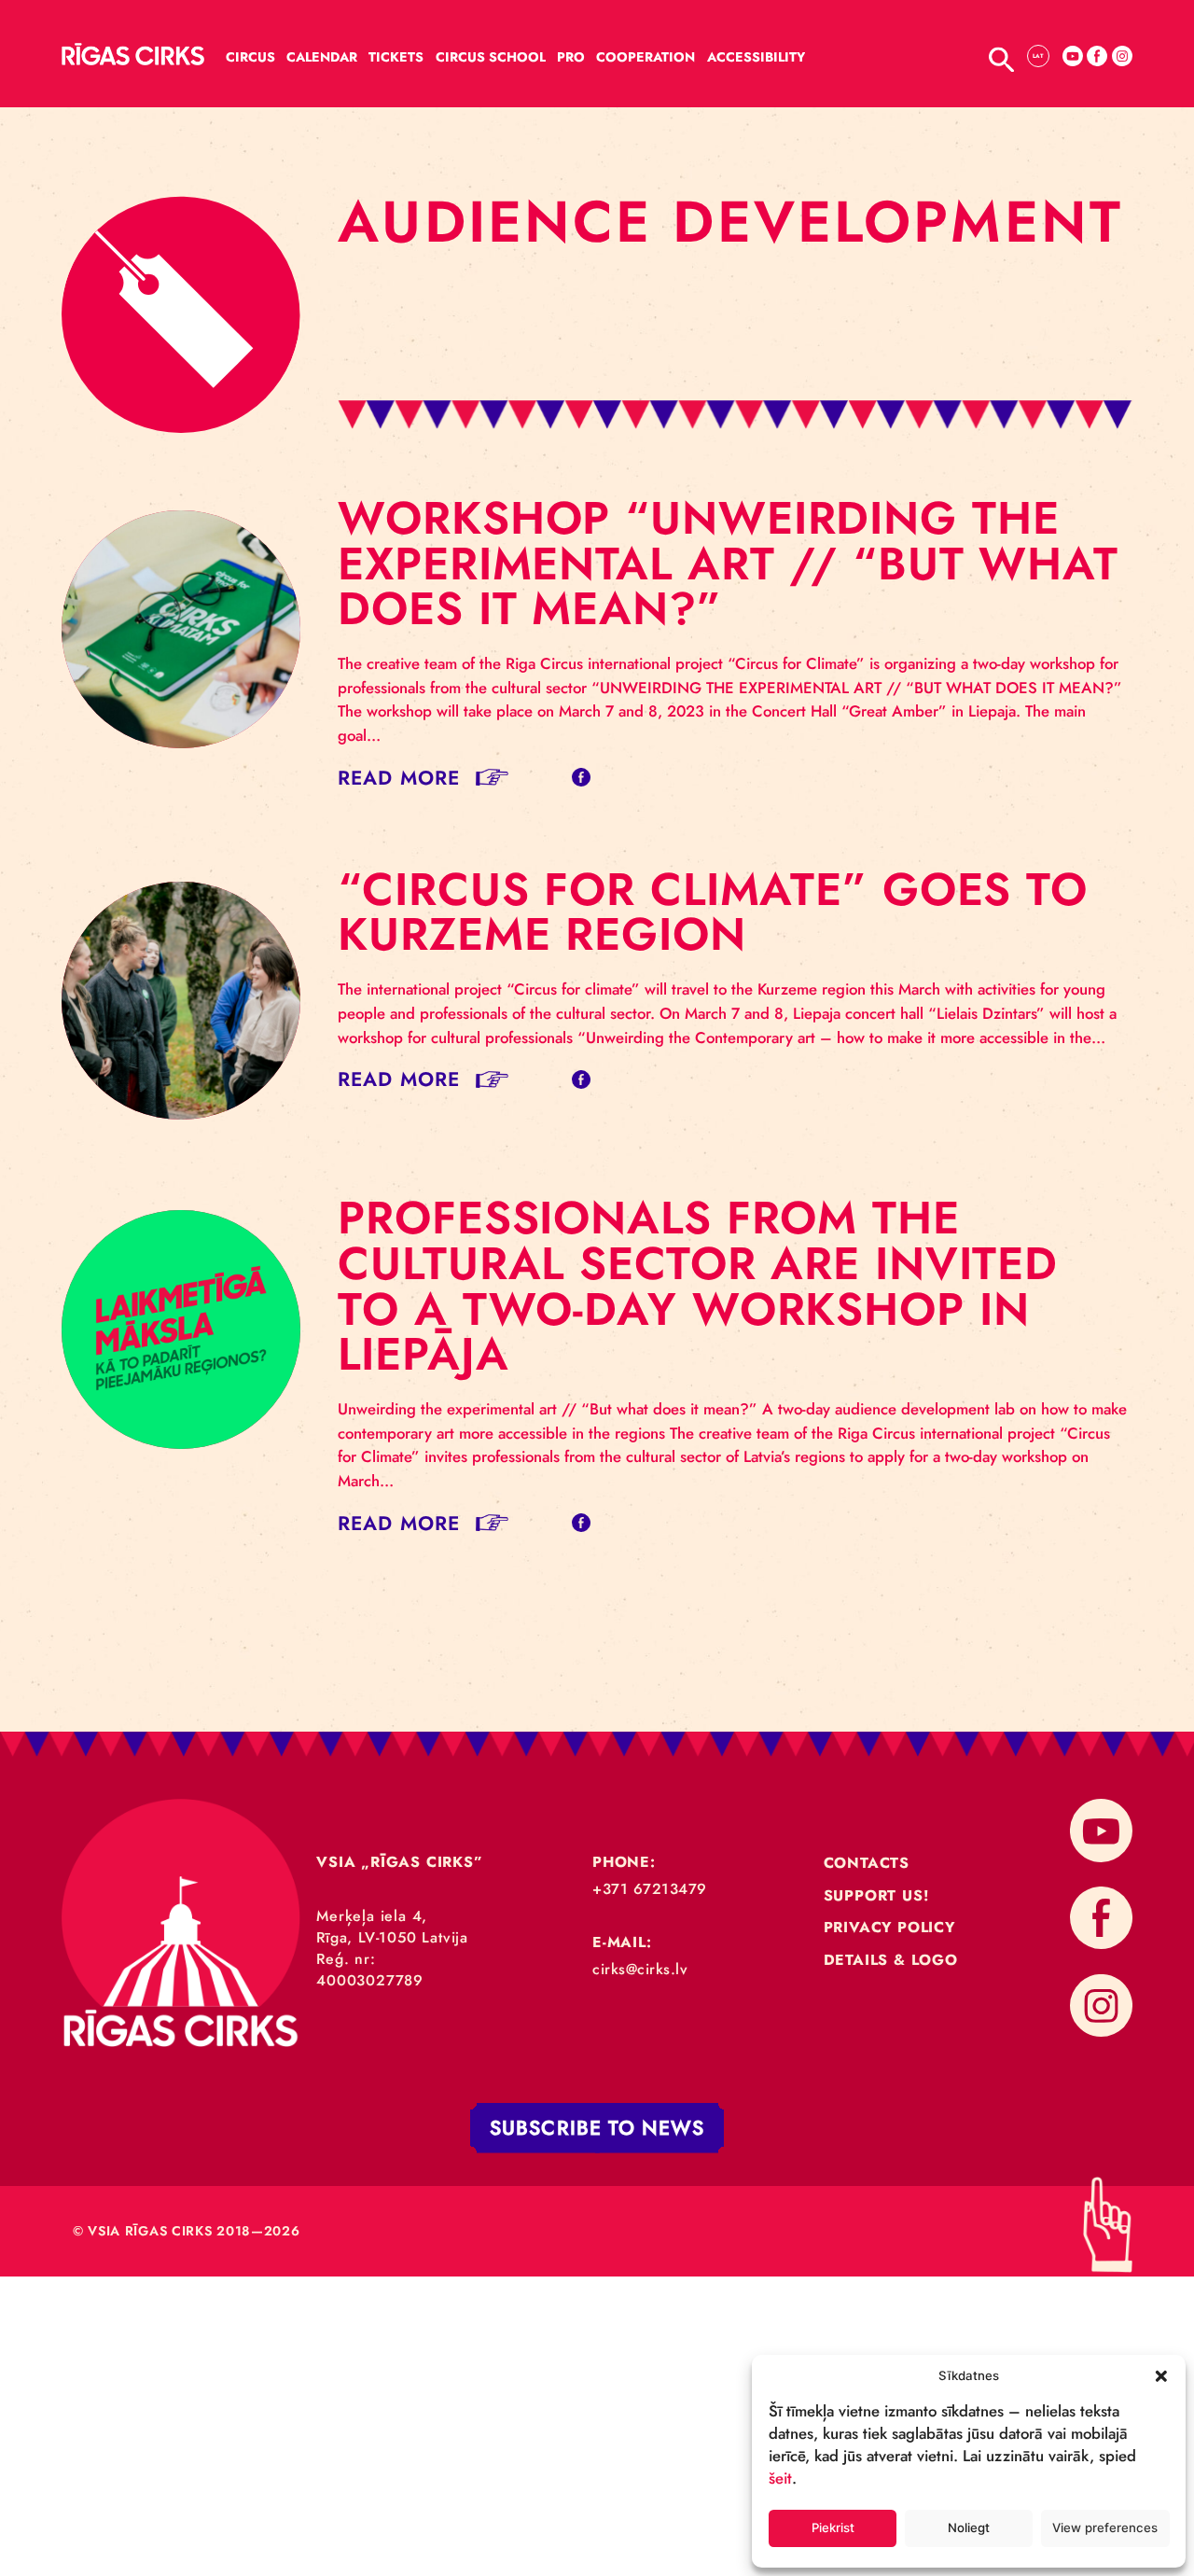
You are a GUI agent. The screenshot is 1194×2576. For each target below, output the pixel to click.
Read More (399, 778)
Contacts (867, 1863)
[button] (1161, 2375)
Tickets (396, 57)
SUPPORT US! (876, 1895)
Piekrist (833, 2527)
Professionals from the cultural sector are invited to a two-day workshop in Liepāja (698, 1286)
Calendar (322, 57)
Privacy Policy (889, 1927)
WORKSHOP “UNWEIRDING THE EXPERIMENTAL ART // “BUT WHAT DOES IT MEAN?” (728, 563)
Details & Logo (891, 1960)
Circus (250, 57)
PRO (571, 57)
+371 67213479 (650, 1889)
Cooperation (646, 57)
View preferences (1105, 2527)
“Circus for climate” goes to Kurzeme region (713, 912)
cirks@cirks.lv (640, 1969)
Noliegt (969, 2527)
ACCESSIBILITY (756, 57)
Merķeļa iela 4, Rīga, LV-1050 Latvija (392, 1927)
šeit (780, 2478)
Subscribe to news (597, 2128)
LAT (1038, 56)
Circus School (491, 57)
